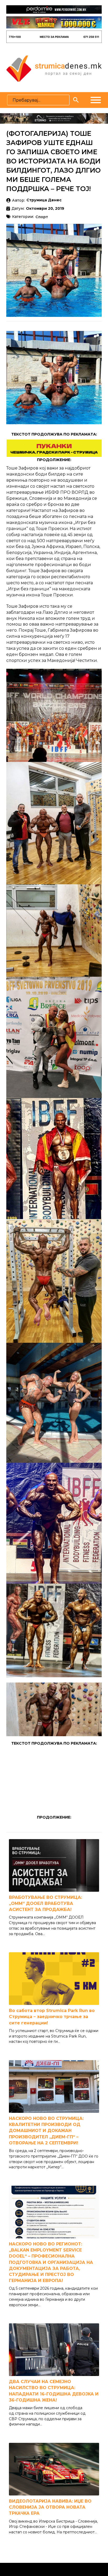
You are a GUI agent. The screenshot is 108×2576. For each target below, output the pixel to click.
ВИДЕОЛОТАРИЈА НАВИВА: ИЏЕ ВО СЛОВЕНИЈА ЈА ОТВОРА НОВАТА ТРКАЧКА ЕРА (50, 2507)
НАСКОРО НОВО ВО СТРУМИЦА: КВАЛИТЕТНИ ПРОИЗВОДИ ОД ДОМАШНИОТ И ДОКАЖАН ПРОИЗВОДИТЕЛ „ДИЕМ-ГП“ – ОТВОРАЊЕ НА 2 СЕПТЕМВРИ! (46, 2131)
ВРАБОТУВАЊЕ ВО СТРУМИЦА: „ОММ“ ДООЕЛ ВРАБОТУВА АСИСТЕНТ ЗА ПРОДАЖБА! (45, 1903)
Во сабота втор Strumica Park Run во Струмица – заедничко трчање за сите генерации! (52, 2017)
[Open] (96, 100)
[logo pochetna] (54, 68)
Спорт (42, 217)
